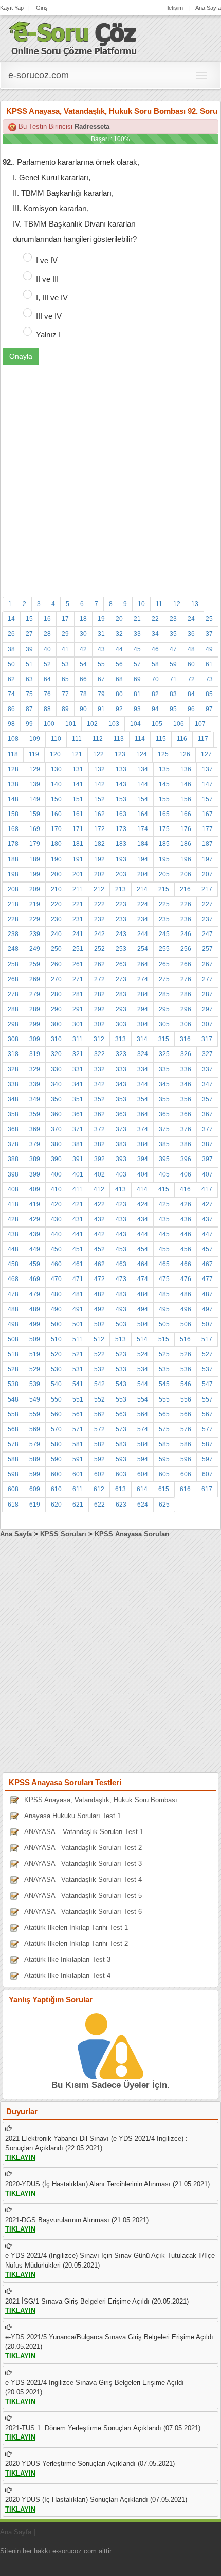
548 (13, 1399)
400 (56, 1174)
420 (56, 1204)
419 (35, 1204)
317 (207, 1039)
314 (142, 1039)
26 (11, 634)
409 (35, 1189)
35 (173, 634)
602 (99, 1474)
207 (207, 874)
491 (78, 1309)
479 (35, 1294)
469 (35, 1279)
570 (56, 1429)
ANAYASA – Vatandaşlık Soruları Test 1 (84, 1832)
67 (101, 679)
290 (56, 1009)
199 (35, 874)
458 (13, 1264)
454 (143, 1249)
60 (191, 664)
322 (99, 1054)
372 (99, 1129)
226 (186, 904)
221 (78, 904)
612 (99, 1489)
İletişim (174, 8)
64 (47, 679)
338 (13, 1084)
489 (35, 1309)
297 (207, 1009)
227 (207, 904)
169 (35, 829)
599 (35, 1474)
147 (207, 784)
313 (121, 1039)
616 (185, 1489)
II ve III (47, 279)
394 (143, 1159)
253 (121, 949)
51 (29, 664)
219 (35, 904)
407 (207, 1174)
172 (99, 829)
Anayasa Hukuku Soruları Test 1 (72, 1816)
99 (29, 724)
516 (185, 1339)
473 (121, 1279)
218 (13, 904)
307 (207, 1024)
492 (99, 1309)
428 (13, 1219)
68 (119, 679)
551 (78, 1399)
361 (78, 1114)
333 (121, 1069)
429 (35, 1219)
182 (99, 844)
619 (35, 1505)
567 (207, 1414)
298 (13, 1024)
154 (143, 799)
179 (35, 844)
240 (56, 934)
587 (207, 1444)
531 (78, 1369)
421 (78, 1204)
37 (209, 634)
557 (207, 1399)
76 (47, 694)
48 (191, 649)
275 (164, 979)
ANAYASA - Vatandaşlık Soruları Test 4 (83, 1880)
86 (11, 709)
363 (121, 1114)
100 (49, 724)
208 (13, 889)
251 (78, 949)
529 (35, 1369)
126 (185, 754)
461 (78, 1264)
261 (78, 964)
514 (142, 1339)
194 (143, 859)
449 (35, 1249)
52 (47, 664)
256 (186, 949)
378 (13, 1144)
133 (121, 769)
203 (121, 874)
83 (173, 694)
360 (56, 1114)
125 (163, 754)
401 (78, 1174)
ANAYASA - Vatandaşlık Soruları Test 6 (83, 1912)
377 (207, 1129)
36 (191, 634)
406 (186, 1174)
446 (186, 1234)
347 (207, 1084)
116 (182, 739)
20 (119, 619)
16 (47, 619)
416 (185, 1189)
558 (13, 1414)
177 (207, 829)
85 (209, 694)
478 (13, 1294)
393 (121, 1159)
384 (143, 1144)
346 (186, 1084)
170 (56, 829)
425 (164, 1204)
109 (35, 739)
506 (186, 1324)
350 (56, 1099)
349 (35, 1099)
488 (13, 1309)
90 (83, 709)
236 (186, 919)
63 (29, 679)
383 (121, 1144)
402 (99, 1174)
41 (65, 649)
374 (143, 1129)
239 (35, 934)
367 (207, 1114)
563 (121, 1414)
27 (29, 634)
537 (207, 1369)
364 (143, 1114)
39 (29, 649)
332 (99, 1069)
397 (207, 1159)
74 (11, 694)
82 (155, 694)
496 (186, 1309)
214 (142, 889)
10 (141, 604)
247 (207, 934)
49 (209, 649)
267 (207, 964)
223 (121, 904)
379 (35, 1144)
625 (164, 1505)
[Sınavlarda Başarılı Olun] (73, 37)
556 (186, 1399)
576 (186, 1429)
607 (207, 1474)
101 (71, 724)
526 (186, 1354)
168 (13, 829)
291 (78, 1009)
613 (121, 1489)
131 (78, 769)
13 (195, 604)
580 (56, 1444)
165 (164, 814)
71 (173, 679)
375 (164, 1129)
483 (121, 1294)
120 (55, 754)
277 (207, 979)
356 (186, 1099)
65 (65, 679)
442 (99, 1234)
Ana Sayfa (208, 8)
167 (207, 814)
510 (56, 1339)
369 (35, 1129)
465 (164, 1264)
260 (56, 964)
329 (35, 1069)
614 (142, 1489)
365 (164, 1114)
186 (186, 844)
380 (56, 1144)
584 (143, 1444)
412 (99, 1189)
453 (121, 1249)
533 (121, 1369)
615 (164, 1489)
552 (99, 1399)
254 (143, 949)
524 (143, 1354)
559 (35, 1414)
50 (11, 664)
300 (56, 1024)
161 (78, 814)
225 (164, 904)
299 (35, 1024)
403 (121, 1174)
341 (78, 1084)
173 (121, 829)
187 (207, 844)
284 (143, 994)
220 (56, 904)
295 (164, 1009)
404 (143, 1174)
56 (119, 664)
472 (99, 1279)
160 (56, 814)
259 (35, 964)
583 (121, 1444)
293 (121, 1009)
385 (164, 1144)
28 (47, 634)
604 (143, 1474)
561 (78, 1414)
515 (164, 1339)
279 (35, 994)
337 (207, 1069)
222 (99, 904)
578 (13, 1444)
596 (186, 1459)
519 (35, 1354)
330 (56, 1069)
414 (142, 1189)
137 (207, 769)
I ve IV (47, 260)
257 (207, 949)
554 (143, 1399)
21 (137, 619)
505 (164, 1324)
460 (56, 1264)
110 (56, 739)
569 (35, 1429)
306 (186, 1024)
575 (164, 1429)
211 (78, 889)
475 (164, 1279)
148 (13, 799)
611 (78, 1489)
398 (13, 1174)
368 (13, 1129)
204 (143, 874)
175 (164, 829)
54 (83, 664)
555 (164, 1399)
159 (35, 814)
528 (13, 1369)
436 (186, 1219)
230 (56, 919)
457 (207, 1249)
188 (13, 859)
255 (164, 949)
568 (13, 1429)
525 (164, 1354)
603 (121, 1474)
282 (99, 994)
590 (56, 1459)
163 (121, 814)
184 (143, 844)
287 (207, 994)
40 (47, 649)
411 (78, 1189)
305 (164, 1024)
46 (155, 649)
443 (121, 1234)
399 (35, 1174)
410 (56, 1189)
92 (119, 709)
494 (143, 1309)
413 (121, 1189)
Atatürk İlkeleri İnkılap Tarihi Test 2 (76, 1943)
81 (137, 694)
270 (56, 979)
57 (137, 664)
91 (101, 709)
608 (13, 1489)
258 (13, 964)
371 (78, 1129)
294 (143, 1009)
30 (83, 634)
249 (35, 949)
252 (99, 949)
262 (99, 964)
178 (13, 844)
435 (164, 1219)
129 (35, 769)
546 (186, 1384)
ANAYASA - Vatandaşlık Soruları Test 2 (83, 1848)
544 (143, 1384)
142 (99, 784)
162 (99, 814)
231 (78, 919)
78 (83, 694)
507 (207, 1324)
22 (155, 619)
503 (121, 1324)
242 (99, 934)
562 (99, 1414)
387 (207, 1144)
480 (56, 1294)
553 (121, 1399)
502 (99, 1324)
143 (121, 784)
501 (78, 1324)
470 (56, 1279)
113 (119, 739)
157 (207, 799)
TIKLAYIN (20, 2158)
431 (78, 1219)
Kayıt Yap (12, 8)
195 (164, 859)
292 (99, 1009)
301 (78, 1024)
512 (99, 1339)
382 (99, 1144)
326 (186, 1054)
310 (56, 1039)
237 (207, 919)
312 (99, 1039)
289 (35, 1009)
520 (56, 1354)
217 (207, 889)
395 (164, 1159)
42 (83, 649)
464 (143, 1264)
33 (137, 634)
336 (186, 1069)
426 (186, 1204)
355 (164, 1099)
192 (99, 859)
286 (186, 994)
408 (13, 1189)
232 (99, 919)
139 (35, 784)
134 (143, 769)
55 (101, 664)
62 (11, 679)
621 (78, 1505)
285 (164, 994)
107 (200, 724)
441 (78, 1234)
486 (186, 1294)
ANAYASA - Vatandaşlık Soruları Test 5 (83, 1896)
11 (159, 604)
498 (13, 1324)
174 (143, 829)
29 (65, 634)
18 (83, 619)
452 (99, 1249)
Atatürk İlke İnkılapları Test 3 (67, 1959)
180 (56, 844)
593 (121, 1459)
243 (121, 934)
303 (121, 1024)
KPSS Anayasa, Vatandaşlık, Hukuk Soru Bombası (101, 1800)
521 (78, 1354)
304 (143, 1024)
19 (101, 619)
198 (13, 874)
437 (207, 1219)
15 (29, 619)
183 (121, 844)
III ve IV (49, 316)
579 (35, 1444)
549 (35, 1399)
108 (13, 739)
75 (29, 694)
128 (13, 769)
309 (35, 1039)
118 (13, 754)
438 (13, 1234)
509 (35, 1339)
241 (78, 934)
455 (164, 1249)
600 (56, 1474)
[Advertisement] (110, 476)
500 (56, 1324)
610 (56, 1489)
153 (121, 799)
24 (191, 619)
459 (35, 1264)
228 (13, 919)
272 (99, 979)
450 (56, 1249)
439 (35, 1234)
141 (78, 784)
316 (185, 1039)
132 (99, 769)
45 (137, 649)
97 (209, 709)
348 (13, 1099)
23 (173, 619)
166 (186, 814)
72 (191, 679)
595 (164, 1459)
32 (119, 634)
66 (83, 679)
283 (121, 994)
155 (164, 799)
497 (207, 1309)
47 (173, 649)
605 (164, 1474)
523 (121, 1354)
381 (78, 1144)
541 (78, 1384)
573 (121, 1429)
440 (56, 1234)
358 (13, 1114)
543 (121, 1384)
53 (65, 664)
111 (77, 739)
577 (207, 1429)
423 (121, 1204)
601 (78, 1474)
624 (143, 1505)
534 (143, 1369)
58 (155, 664)
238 (13, 934)
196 (186, 859)
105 (157, 724)
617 (207, 1489)
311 (78, 1039)
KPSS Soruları (63, 1534)
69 (137, 679)
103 (114, 724)
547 (207, 1384)
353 (121, 1099)
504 (143, 1324)
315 (164, 1039)
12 (177, 604)
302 (99, 1024)
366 (186, 1114)
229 (35, 919)
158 (13, 814)
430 (56, 1219)
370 (56, 1129)
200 (56, 874)
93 (137, 709)
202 (99, 874)
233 (121, 919)
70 (155, 679)
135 (164, 769)
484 (143, 1294)
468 (13, 1279)
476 (186, 1279)
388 (13, 1159)
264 (143, 964)
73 (209, 679)
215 (164, 889)
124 (142, 754)
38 (11, 649)
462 (99, 1264)
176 (186, 829)
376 (186, 1129)
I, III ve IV (52, 297)
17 (65, 619)
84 (191, 694)
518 (13, 1354)
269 (35, 979)
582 (99, 1444)
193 (121, 859)
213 (121, 889)
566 (186, 1414)
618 (13, 1505)
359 (35, 1114)
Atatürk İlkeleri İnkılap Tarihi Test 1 (76, 1927)
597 (207, 1459)
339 (35, 1084)
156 (186, 799)
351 (78, 1099)
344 (143, 1084)
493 (121, 1309)
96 (191, 709)
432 (99, 1219)
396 (186, 1159)
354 (143, 1099)
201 (78, 874)
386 (186, 1144)
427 (207, 1204)
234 (143, 919)
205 (164, 874)
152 (99, 799)
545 (164, 1384)
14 (11, 619)
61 (209, 664)
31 (101, 634)
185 (164, 844)
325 (164, 1054)
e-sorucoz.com (39, 75)
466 (186, 1264)
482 (99, 1294)
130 (56, 769)
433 (121, 1219)
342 (99, 1084)
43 (101, 649)
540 (56, 1384)
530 (56, 1369)
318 (13, 1054)
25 (209, 619)
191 (78, 859)
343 (121, 1084)
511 (78, 1339)
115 (161, 739)
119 (34, 754)
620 (56, 1505)
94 (155, 709)
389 (35, 1159)
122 (98, 754)
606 (186, 1474)
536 (186, 1369)
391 (78, 1159)
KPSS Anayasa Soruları (132, 1534)
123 (120, 754)
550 (56, 1399)
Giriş (41, 8)
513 (121, 1339)
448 (13, 1249)
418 (13, 1204)
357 (207, 1099)
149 (35, 799)
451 (78, 1249)
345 (164, 1084)
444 (143, 1234)
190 (56, 859)
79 (101, 694)
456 (186, 1249)
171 (78, 829)
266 (186, 964)
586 (186, 1444)
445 (164, 1234)
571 (78, 1429)
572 (99, 1429)
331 (78, 1069)
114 (140, 739)
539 (35, 1384)
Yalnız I (48, 334)
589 (35, 1459)
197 (207, 859)
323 (121, 1054)
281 (78, 994)
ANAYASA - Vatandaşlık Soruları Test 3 (83, 1864)
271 (78, 979)
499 (35, 1324)
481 (78, 1294)
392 (99, 1159)
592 (99, 1459)
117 (203, 739)
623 (121, 1505)
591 (78, 1459)
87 (29, 709)
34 (155, 634)
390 (56, 1159)
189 (35, 859)
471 (78, 1279)
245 (164, 934)
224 (143, 904)
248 (13, 949)
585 (164, 1444)
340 (56, 1084)
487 (207, 1294)
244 (143, 934)
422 (99, 1204)
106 (179, 724)
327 (207, 1054)
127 (206, 754)
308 (13, 1039)
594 (143, 1459)
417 (207, 1189)
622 (99, 1505)
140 (56, 784)
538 (13, 1384)
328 (13, 1069)
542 (99, 1384)
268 (13, 979)
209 (35, 889)
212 (99, 889)
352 (99, 1099)
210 (56, 889)
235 (164, 919)
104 (135, 724)
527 (207, 1354)
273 (121, 979)
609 (35, 1489)
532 (99, 1369)
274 (143, 979)
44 (119, 649)
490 (56, 1309)
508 (13, 1339)
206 (186, 874)
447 (207, 1234)
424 (143, 1204)
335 (164, 1069)
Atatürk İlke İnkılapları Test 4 (67, 1975)
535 (164, 1369)
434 (143, 1219)
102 (92, 724)
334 (143, 1069)
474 (143, 1279)
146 (186, 784)
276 (186, 979)
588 (13, 1459)
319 (35, 1054)
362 (99, 1114)
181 (78, 844)
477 (207, 1279)
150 (56, 799)
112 (98, 739)
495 (164, 1309)
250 (56, 949)
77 (65, 694)
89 (65, 709)
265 (164, 964)
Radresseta (92, 126)
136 (186, 769)
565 (164, 1414)
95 (173, 709)
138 (13, 784)
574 (143, 1429)
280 (56, 994)
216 (185, 889)
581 (78, 1444)
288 (13, 1009)
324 (143, 1054)
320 (56, 1054)
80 (119, 694)
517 (207, 1339)
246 (186, 934)
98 (11, 724)
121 (77, 754)
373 (121, 1129)
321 (78, 1054)
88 (47, 709)
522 (99, 1354)
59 (173, 664)
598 (13, 1474)
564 (143, 1414)
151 (78, 799)
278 (13, 994)
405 (164, 1174)
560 (56, 1414)
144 (143, 784)
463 (121, 1264)
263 (121, 964)
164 (143, 814)
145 (164, 784)
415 (164, 1189)
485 (164, 1294)
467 (207, 1264)
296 (186, 1009)
